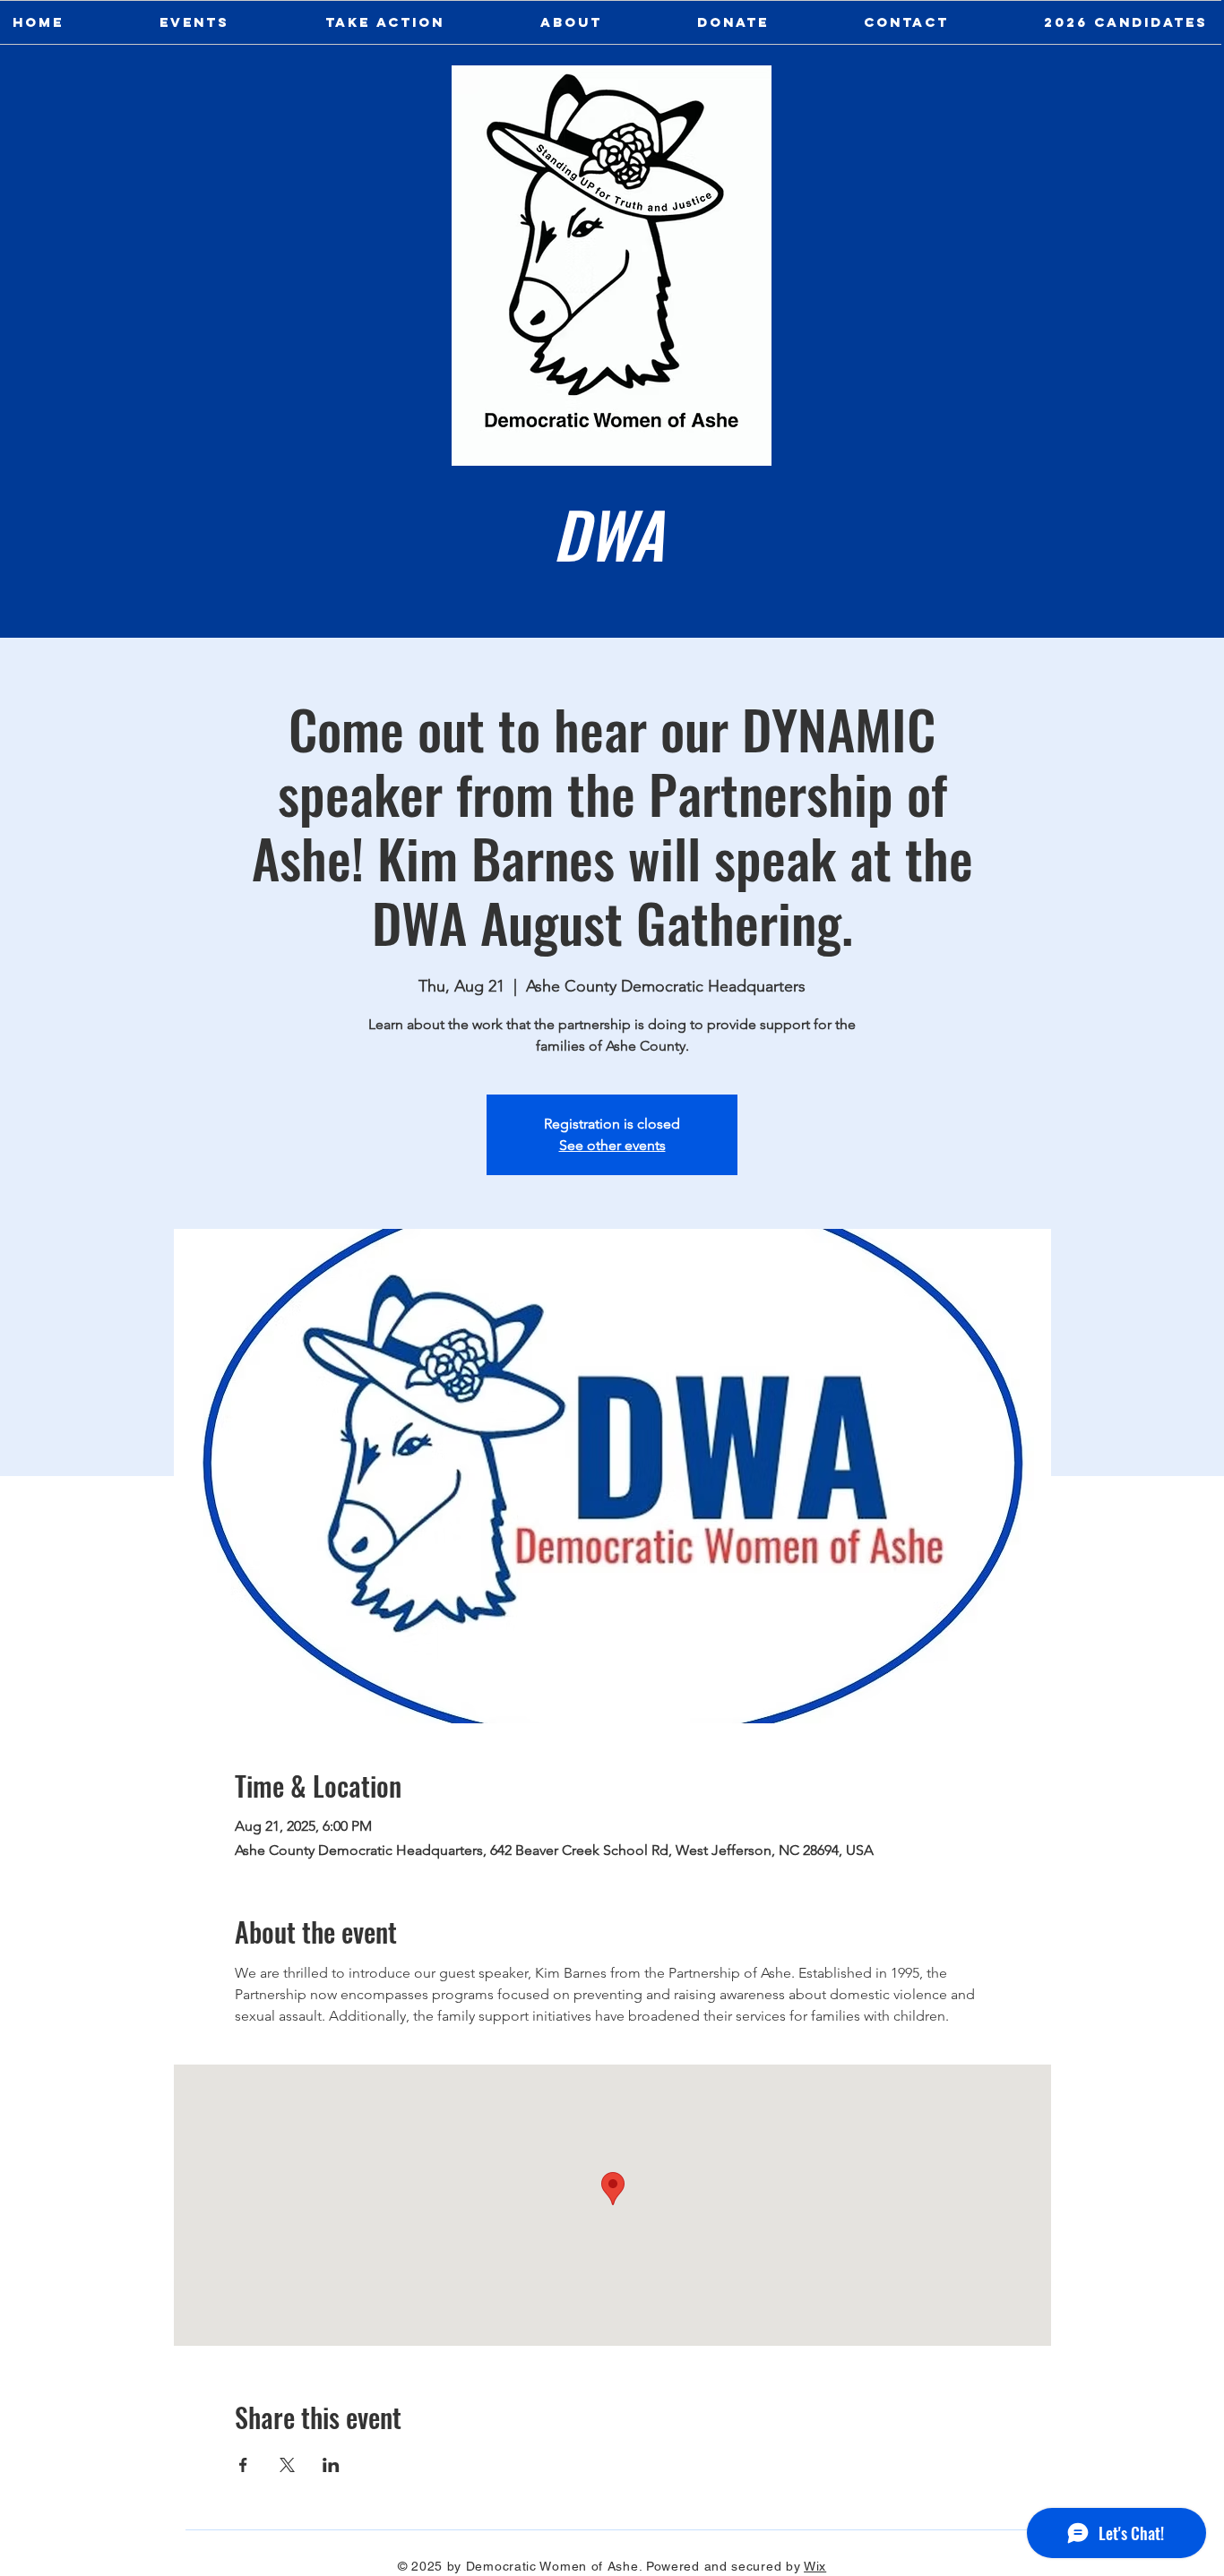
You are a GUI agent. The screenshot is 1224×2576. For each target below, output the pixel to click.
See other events (612, 1145)
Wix (815, 2566)
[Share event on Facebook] (243, 2465)
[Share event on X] (287, 2465)
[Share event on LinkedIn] (331, 2465)
